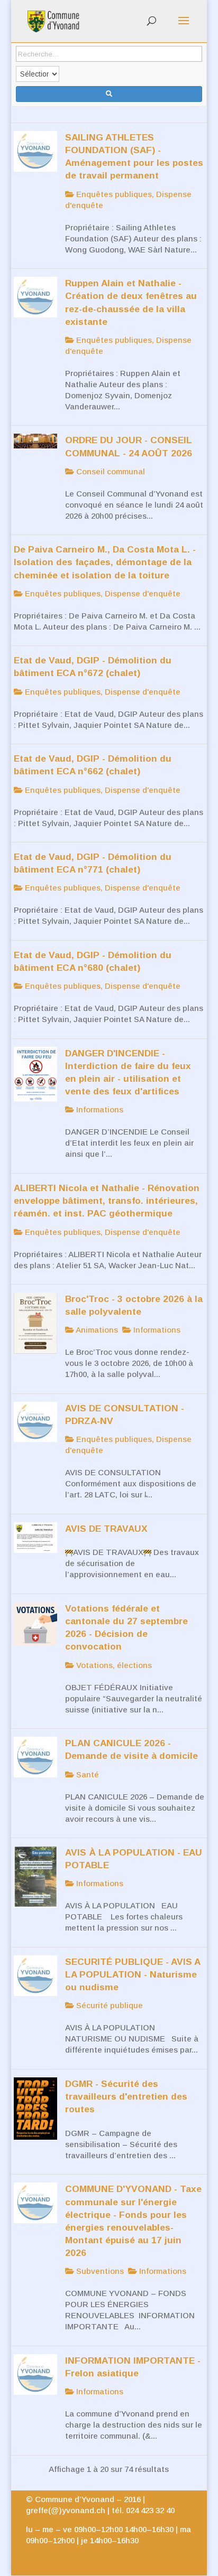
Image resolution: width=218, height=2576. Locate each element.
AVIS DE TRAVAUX (106, 1529)
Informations (99, 1109)
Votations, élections (113, 1665)
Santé (87, 1774)
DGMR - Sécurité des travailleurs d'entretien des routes (126, 2096)
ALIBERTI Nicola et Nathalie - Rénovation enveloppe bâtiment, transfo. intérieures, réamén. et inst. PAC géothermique (107, 1201)
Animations (96, 1330)
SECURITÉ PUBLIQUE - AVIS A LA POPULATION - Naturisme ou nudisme (133, 1974)
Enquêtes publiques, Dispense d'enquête (102, 593)
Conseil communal (110, 471)
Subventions (99, 2271)
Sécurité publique (108, 2005)
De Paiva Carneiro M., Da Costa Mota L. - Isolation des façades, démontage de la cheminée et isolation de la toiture (105, 562)
